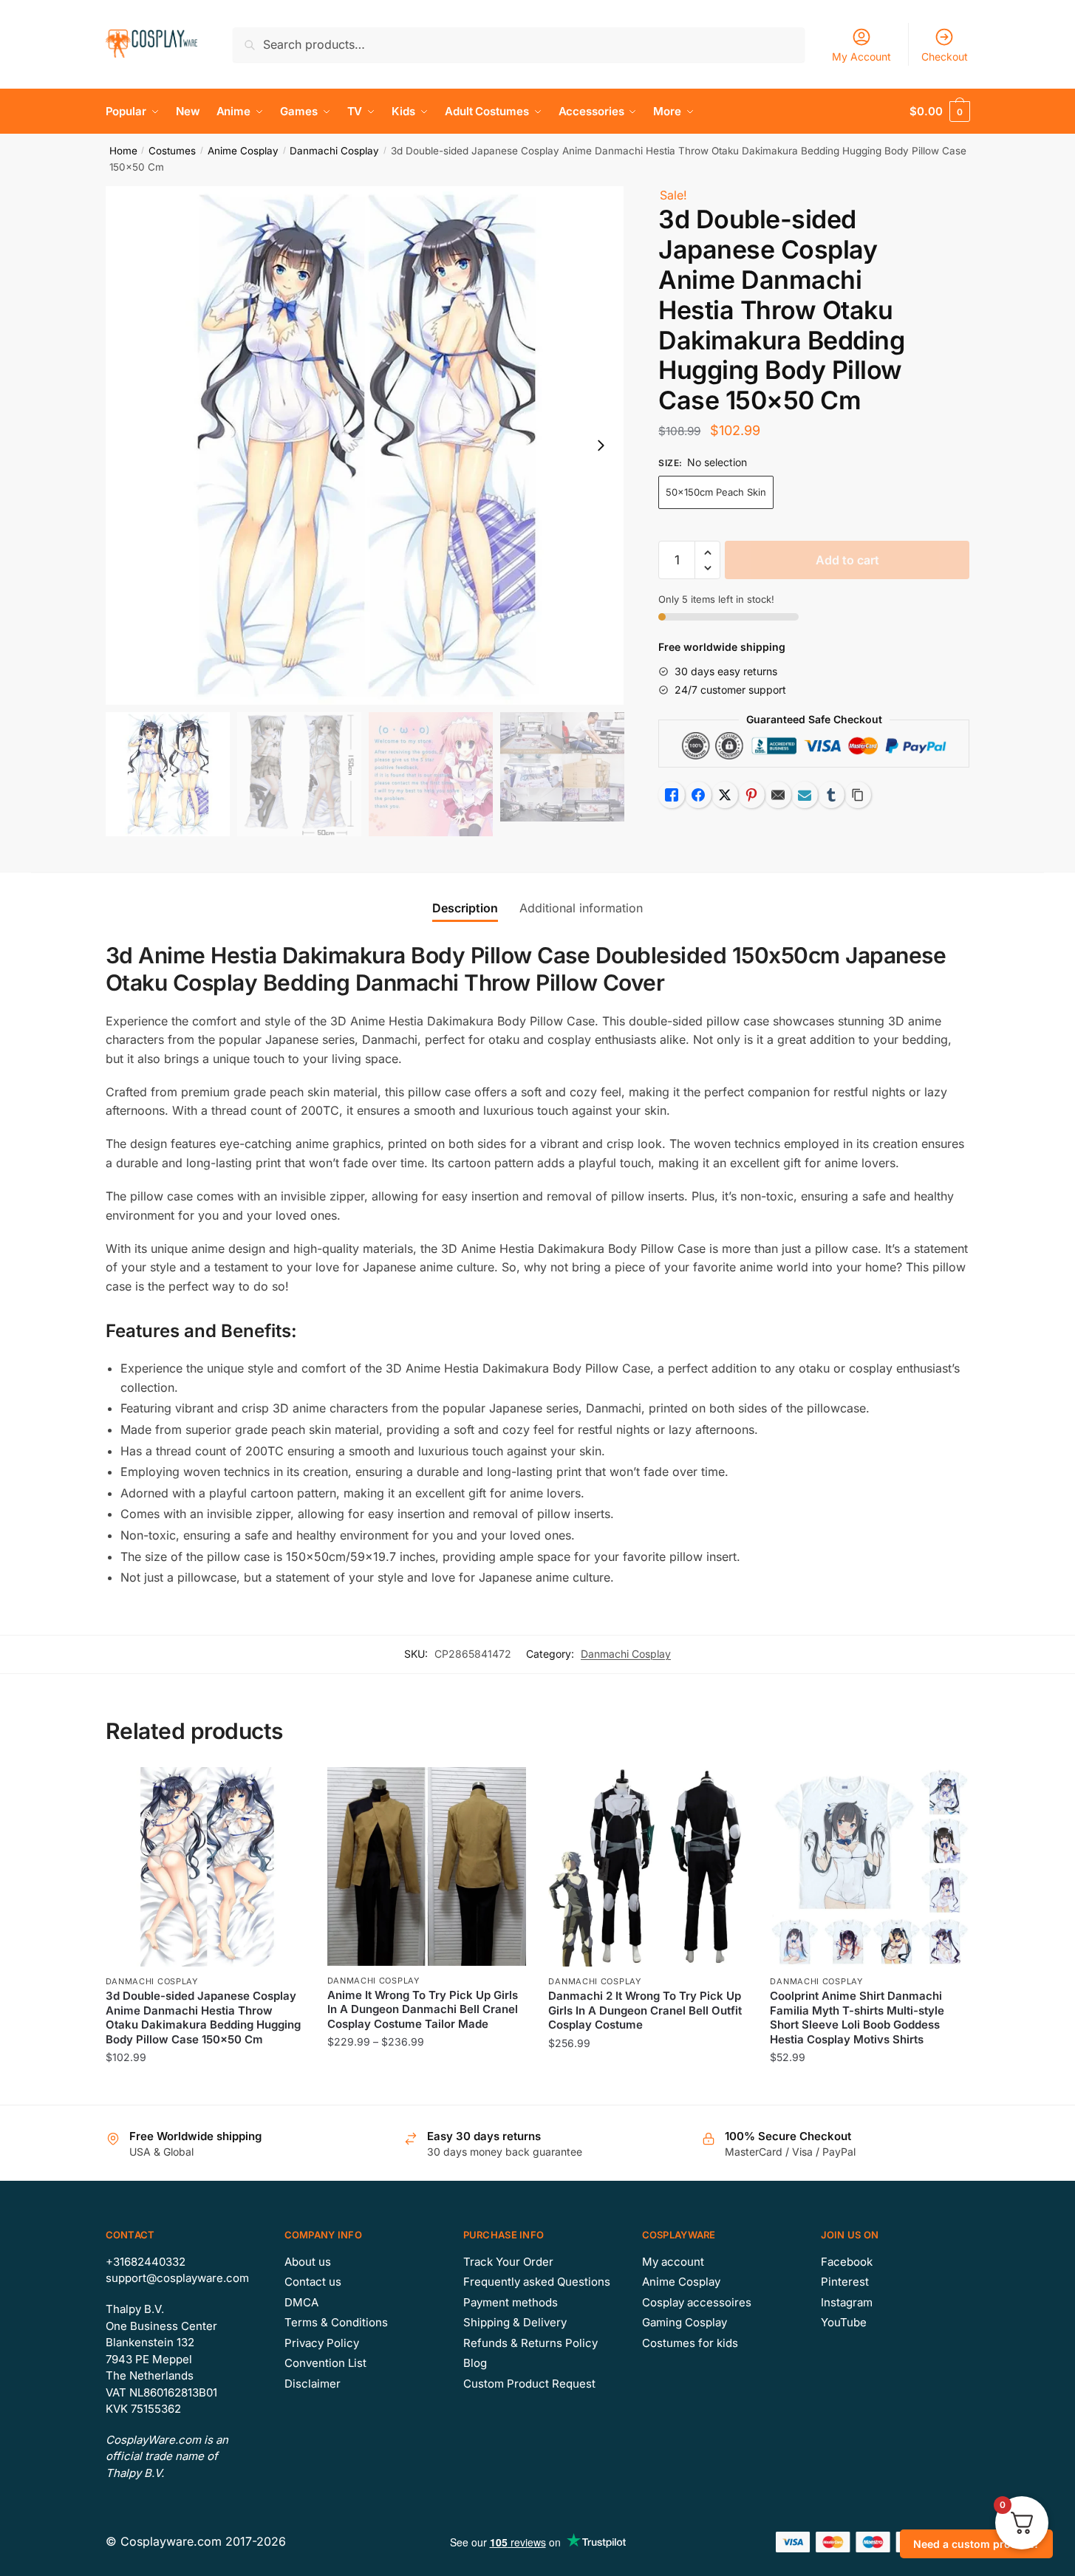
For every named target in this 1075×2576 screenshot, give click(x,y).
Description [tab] (465, 908)
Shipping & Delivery (515, 2322)
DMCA (301, 2302)
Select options (205, 2087)
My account (673, 2262)
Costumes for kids (690, 2343)
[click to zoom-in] (365, 445)
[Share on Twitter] (725, 795)
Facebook (847, 2262)
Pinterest (845, 2282)
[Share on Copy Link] (858, 795)
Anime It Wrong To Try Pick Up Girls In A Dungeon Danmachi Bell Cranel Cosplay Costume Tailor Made (423, 2009)
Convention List (325, 2363)
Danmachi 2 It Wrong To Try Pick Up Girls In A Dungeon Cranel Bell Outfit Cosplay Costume (645, 2010)
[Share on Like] (672, 795)
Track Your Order (508, 2262)
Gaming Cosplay (685, 2322)
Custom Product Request (529, 2384)
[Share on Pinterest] (751, 795)
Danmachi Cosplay (334, 151)
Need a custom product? (976, 2544)
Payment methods (511, 2302)
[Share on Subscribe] (805, 795)
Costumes (172, 151)
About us (308, 2262)
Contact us (313, 2282)
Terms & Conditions (336, 2322)
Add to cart (847, 560)
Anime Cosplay (243, 151)
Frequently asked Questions (537, 2282)
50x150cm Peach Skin (716, 492)
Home (123, 151)
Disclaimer (313, 2384)
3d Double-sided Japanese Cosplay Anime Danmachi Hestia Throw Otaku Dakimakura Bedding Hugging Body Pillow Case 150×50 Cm (203, 2018)
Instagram (847, 2302)
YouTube (844, 2322)
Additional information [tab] (581, 908)
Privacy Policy (322, 2343)
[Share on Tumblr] (831, 795)
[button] (601, 445)
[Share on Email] (778, 795)
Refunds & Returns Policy (530, 2343)
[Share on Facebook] (698, 795)
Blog (475, 2363)
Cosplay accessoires (697, 2302)
